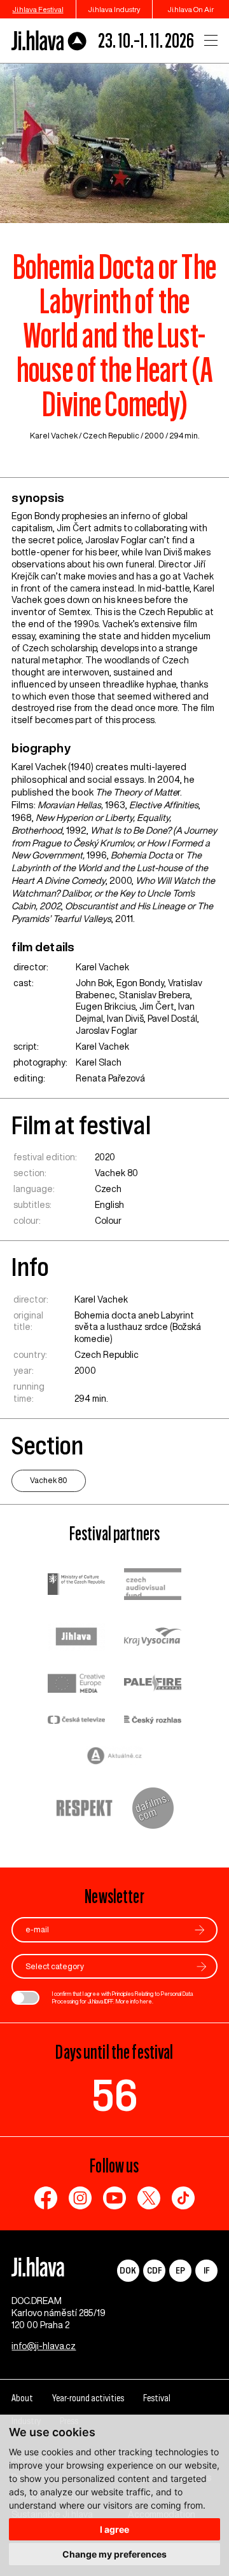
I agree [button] (114, 2529)
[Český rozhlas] (153, 1721)
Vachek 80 (116, 1173)
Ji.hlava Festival (38, 9)
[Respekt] (85, 1810)
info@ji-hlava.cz (44, 2346)
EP (180, 2270)
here (146, 2001)
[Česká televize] (76, 1721)
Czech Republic (111, 436)
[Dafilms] (153, 1810)
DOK (128, 2270)
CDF (154, 2270)
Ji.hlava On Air (191, 9)
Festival (157, 2398)
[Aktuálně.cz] (114, 1757)
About (22, 2398)
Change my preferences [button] (114, 2554)
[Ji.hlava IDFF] (49, 41)
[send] (200, 1930)
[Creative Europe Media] (76, 1685)
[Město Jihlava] (76, 1638)
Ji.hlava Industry (114, 9)
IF (206, 2270)
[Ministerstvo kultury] (76, 1586)
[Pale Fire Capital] (153, 1685)
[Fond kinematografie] (153, 1586)
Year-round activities (88, 2398)
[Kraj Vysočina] (153, 1638)
